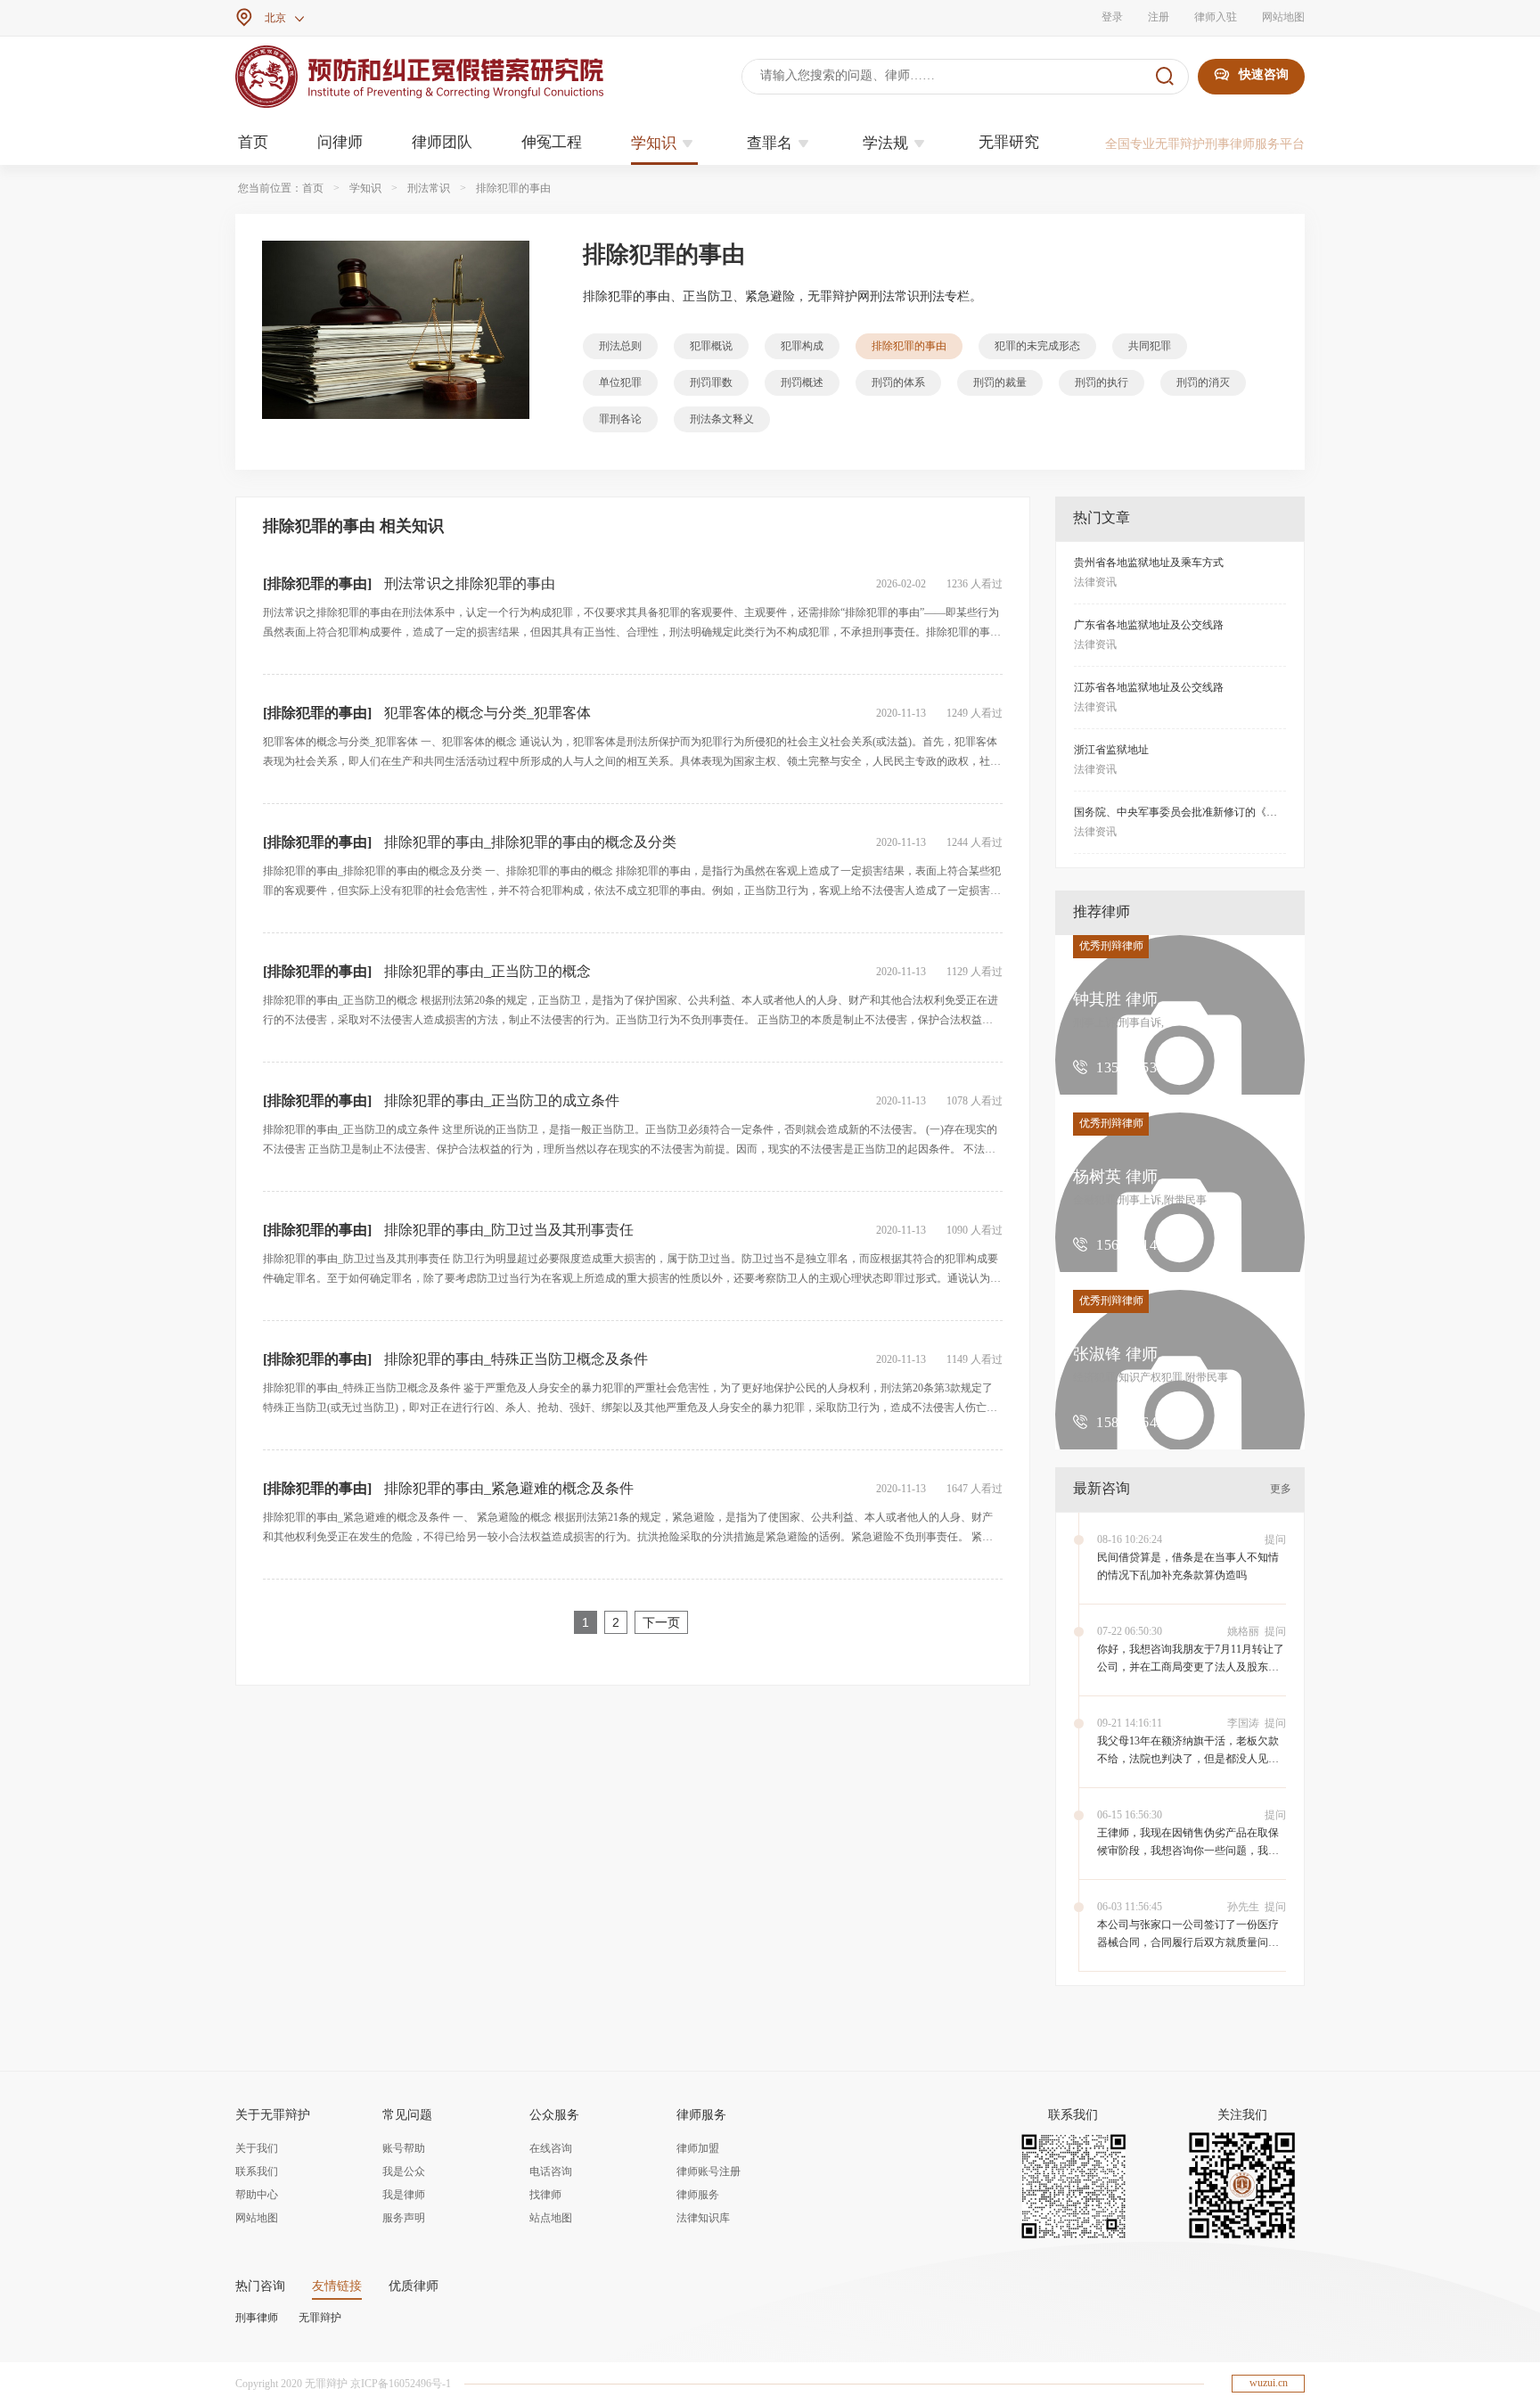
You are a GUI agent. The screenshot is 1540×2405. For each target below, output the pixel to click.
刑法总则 (620, 346)
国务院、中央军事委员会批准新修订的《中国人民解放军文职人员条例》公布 (1256, 812)
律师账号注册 (709, 2171)
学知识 (664, 143)
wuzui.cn (1269, 2383)
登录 (1112, 17)
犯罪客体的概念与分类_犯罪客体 (487, 713)
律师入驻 (1216, 17)
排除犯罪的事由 (513, 188)
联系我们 (257, 2171)
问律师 (340, 142)
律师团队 (442, 142)
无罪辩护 (320, 2318)
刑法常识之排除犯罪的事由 (470, 583)
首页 (253, 142)
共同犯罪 (1150, 346)
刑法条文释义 (722, 419)
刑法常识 (429, 188)
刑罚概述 (802, 382)
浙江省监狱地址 (1111, 750)
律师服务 (698, 2195)
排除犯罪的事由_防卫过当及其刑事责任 (509, 1230)
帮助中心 (257, 2195)
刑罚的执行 (1102, 382)
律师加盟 (698, 2148)
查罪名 (780, 143)
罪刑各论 (620, 419)
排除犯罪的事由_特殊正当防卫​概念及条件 (516, 1359)
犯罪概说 (711, 346)
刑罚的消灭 (1203, 382)
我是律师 (404, 2195)
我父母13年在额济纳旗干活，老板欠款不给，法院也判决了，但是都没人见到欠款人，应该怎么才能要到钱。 (1188, 1759)
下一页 (661, 1622)
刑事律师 (257, 2318)
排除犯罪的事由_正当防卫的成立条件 (502, 1100)
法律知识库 (703, 2218)
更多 (1281, 1489)
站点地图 (551, 2218)
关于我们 (257, 2148)
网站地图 (1283, 17)
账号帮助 (404, 2148)
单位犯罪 (620, 382)
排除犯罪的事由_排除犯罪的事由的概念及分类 (530, 842)
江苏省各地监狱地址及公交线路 (1149, 687)
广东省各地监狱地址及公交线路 (1149, 625)
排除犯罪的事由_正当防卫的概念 (487, 971)
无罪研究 (1009, 142)
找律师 (545, 2195)
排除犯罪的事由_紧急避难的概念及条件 (509, 1488)
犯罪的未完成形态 (1037, 346)
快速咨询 (1251, 74)
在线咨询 (551, 2148)
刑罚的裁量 (1000, 382)
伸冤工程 (552, 142)
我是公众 (404, 2171)
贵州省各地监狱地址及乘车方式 (1149, 562)
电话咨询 (551, 2171)
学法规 (896, 143)
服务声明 (404, 2218)
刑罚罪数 (711, 382)
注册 (1159, 17)
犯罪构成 (802, 346)
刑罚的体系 (898, 382)
